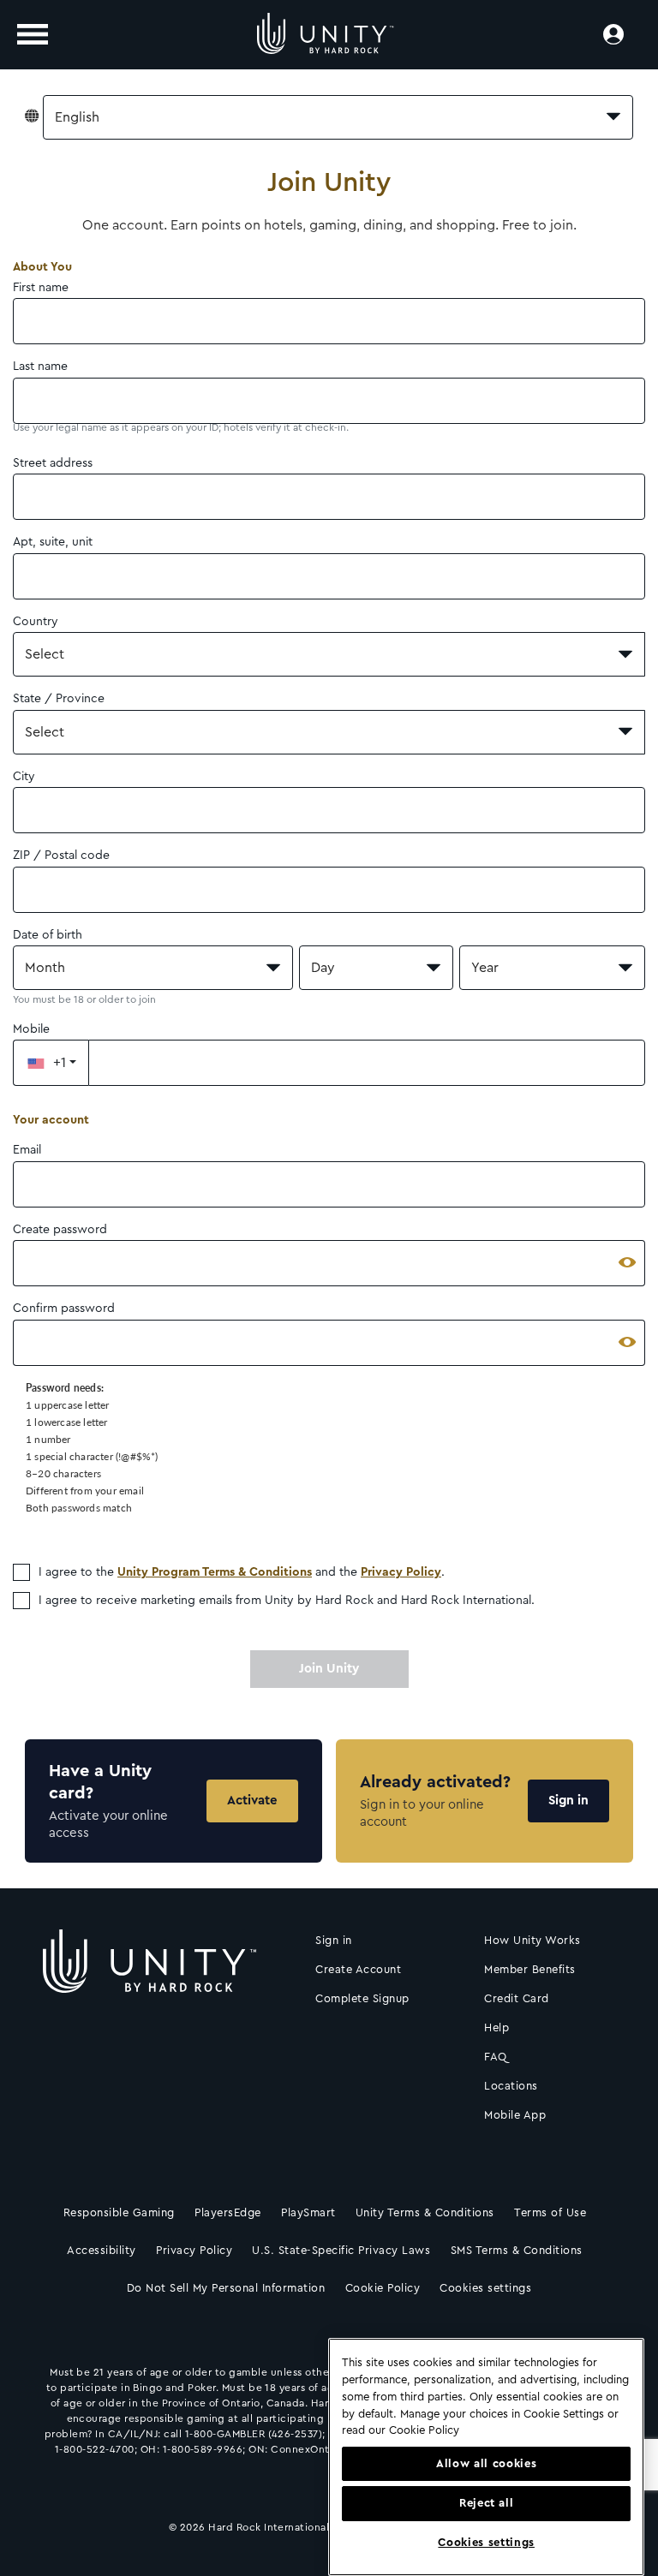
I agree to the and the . (242, 1572)
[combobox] (338, 117)
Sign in (568, 1801)
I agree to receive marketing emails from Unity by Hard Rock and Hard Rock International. (287, 1601)
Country (36, 622)
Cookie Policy (383, 2288)
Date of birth (48, 935)
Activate (252, 1801)
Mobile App (515, 2115)
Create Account (358, 1969)
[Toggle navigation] (33, 34)
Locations (511, 2086)
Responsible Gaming (119, 2212)
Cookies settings (485, 2288)
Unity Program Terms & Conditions (215, 1572)
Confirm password (64, 1309)
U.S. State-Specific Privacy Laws (341, 2250)
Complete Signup (362, 1998)
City (24, 777)
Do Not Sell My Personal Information (226, 2288)
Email (27, 1150)
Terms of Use (550, 2212)
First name (41, 288)
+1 (60, 1063)
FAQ (496, 2057)
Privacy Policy (401, 1572)
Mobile (31, 1029)
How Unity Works (532, 1940)
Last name (40, 367)
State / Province (59, 699)
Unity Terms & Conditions (425, 2212)
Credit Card (517, 1998)
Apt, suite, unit (53, 542)
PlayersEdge (228, 2212)
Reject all (487, 2503)
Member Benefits (530, 1969)
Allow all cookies (486, 2464)
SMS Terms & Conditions (517, 2250)
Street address (53, 463)
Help (496, 2027)
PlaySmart (308, 2212)
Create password (60, 1230)
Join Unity (329, 1669)
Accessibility (102, 2250)
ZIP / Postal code (61, 856)
